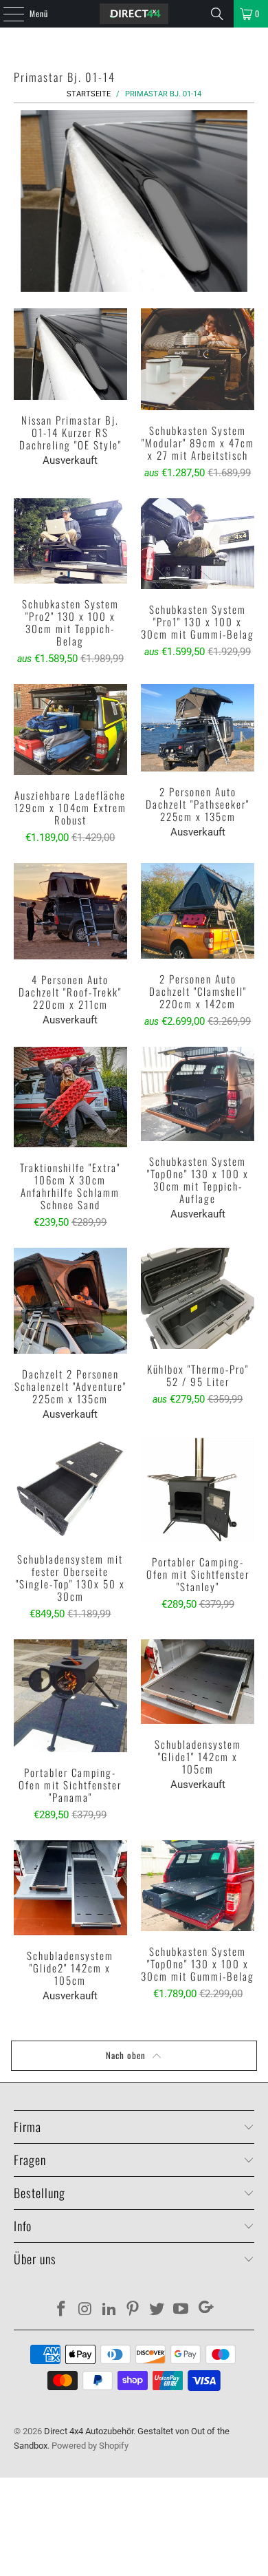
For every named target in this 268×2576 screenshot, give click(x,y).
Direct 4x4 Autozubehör (89, 2431)
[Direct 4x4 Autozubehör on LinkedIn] (109, 2310)
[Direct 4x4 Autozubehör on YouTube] (181, 2310)
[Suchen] (217, 14)
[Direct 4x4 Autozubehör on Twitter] (157, 2310)
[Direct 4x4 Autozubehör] (134, 14)
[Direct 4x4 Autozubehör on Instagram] (86, 2310)
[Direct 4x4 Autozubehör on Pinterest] (133, 2310)
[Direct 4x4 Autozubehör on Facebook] (62, 2310)
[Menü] (6, 14)
